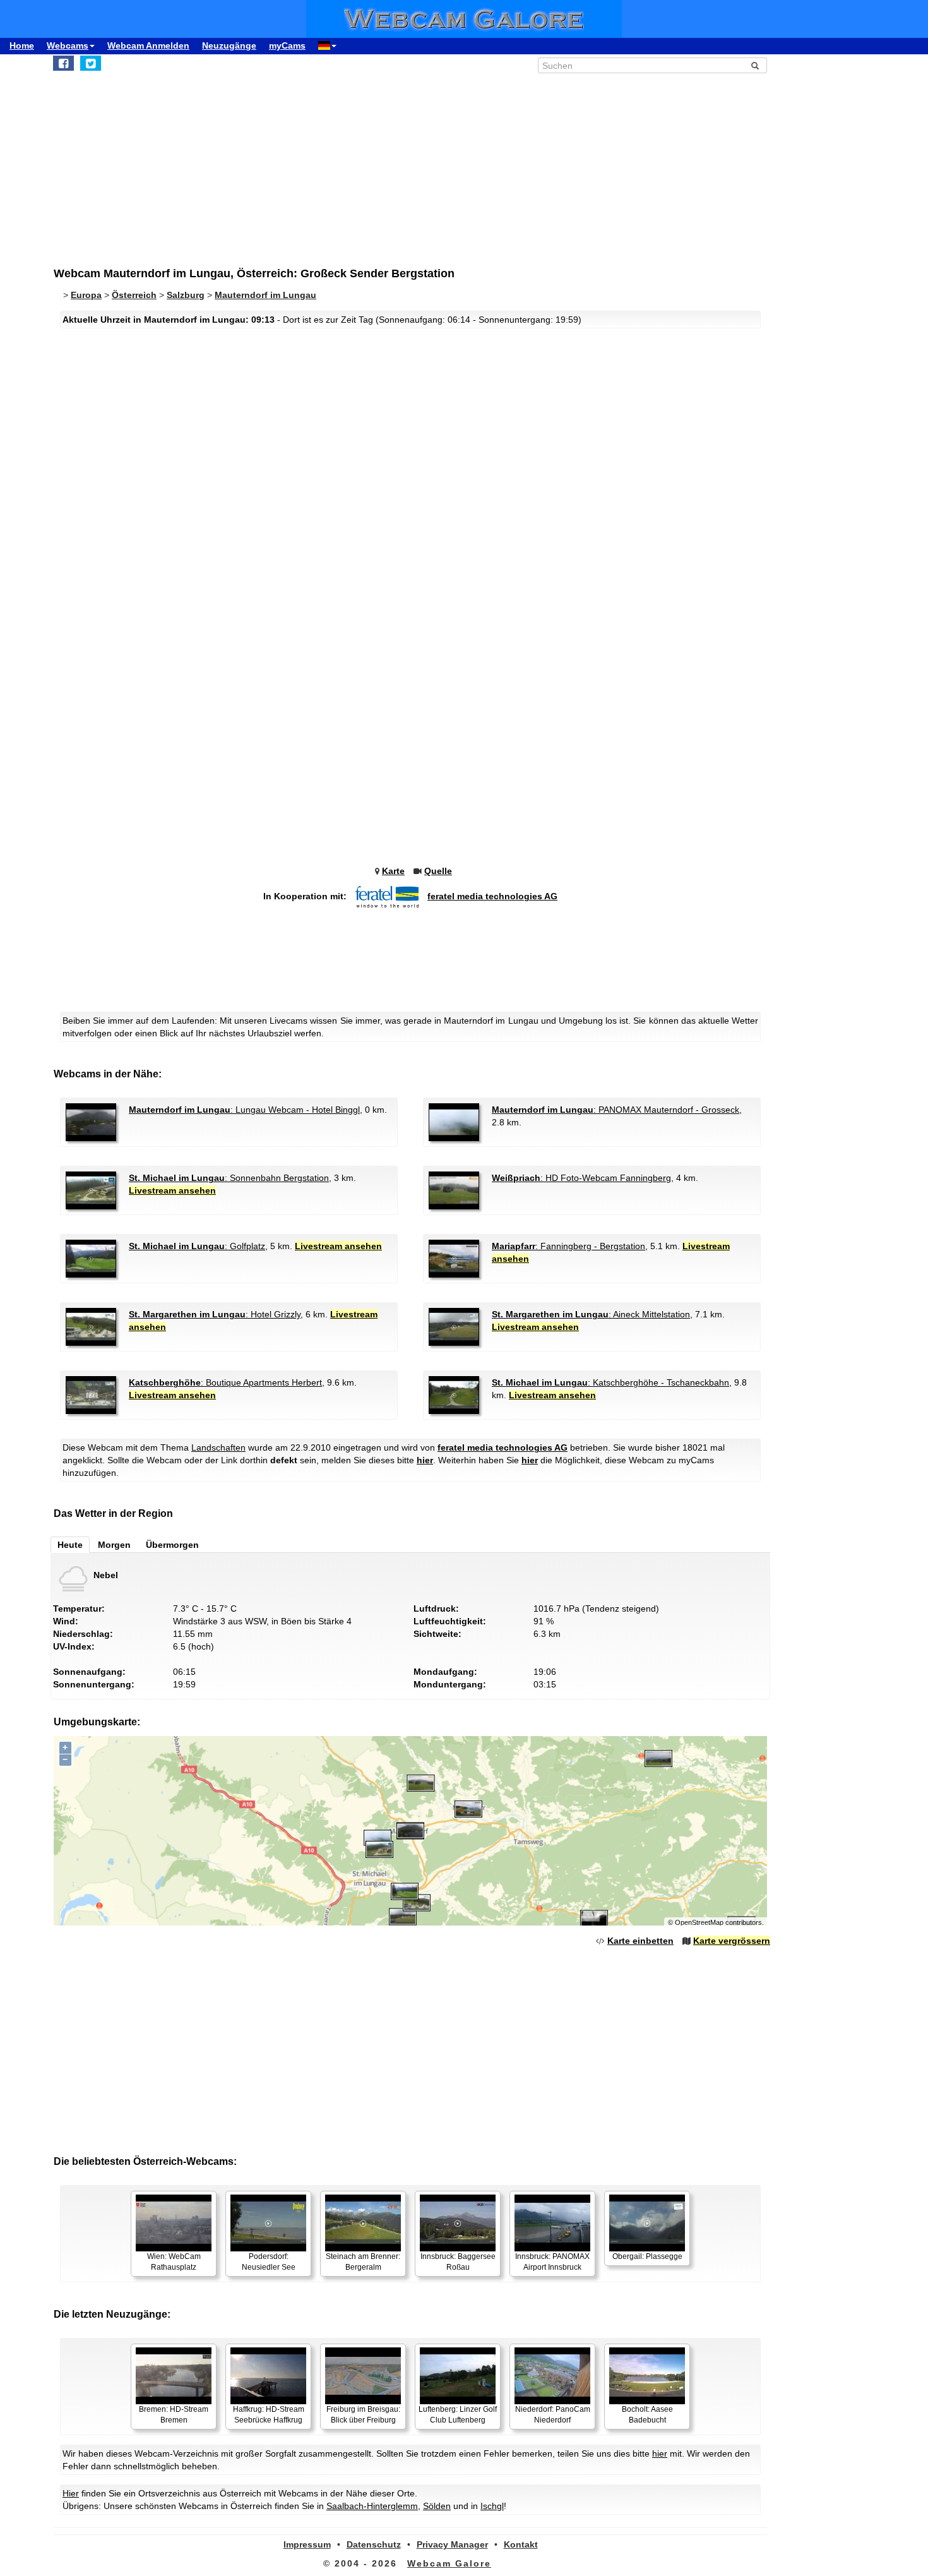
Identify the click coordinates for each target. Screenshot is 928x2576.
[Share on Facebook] (63, 63)
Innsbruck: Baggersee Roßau (458, 2262)
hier (425, 1460)
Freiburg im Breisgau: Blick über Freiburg (363, 2415)
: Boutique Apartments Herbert (225, 1382)
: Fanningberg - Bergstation (568, 1246)
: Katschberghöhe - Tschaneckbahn (610, 1382)
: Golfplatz (197, 1246)
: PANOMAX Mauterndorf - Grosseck (616, 1110)
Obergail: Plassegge (647, 2256)
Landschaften (218, 1447)
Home (22, 45)
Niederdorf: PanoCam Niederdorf (553, 2415)
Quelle (438, 871)
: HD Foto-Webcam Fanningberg (581, 1178)
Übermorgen (172, 1545)
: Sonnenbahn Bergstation (229, 1178)
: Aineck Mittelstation (591, 1314)
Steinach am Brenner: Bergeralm (363, 2262)
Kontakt (521, 2544)
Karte (393, 871)
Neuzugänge (229, 45)
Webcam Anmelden (148, 45)
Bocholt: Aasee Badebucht (647, 2415)
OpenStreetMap (699, 1922)
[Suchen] (755, 66)
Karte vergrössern (732, 1941)
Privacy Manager (452, 2544)
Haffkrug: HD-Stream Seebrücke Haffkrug (269, 2415)
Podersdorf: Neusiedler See (269, 2262)
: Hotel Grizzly (215, 1314)
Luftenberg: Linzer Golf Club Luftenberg (458, 2415)
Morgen (114, 1545)
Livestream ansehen (172, 1190)
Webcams (68, 45)
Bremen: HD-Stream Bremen (174, 2415)
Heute (70, 1545)
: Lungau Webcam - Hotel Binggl (244, 1110)
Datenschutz (374, 2544)
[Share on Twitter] (91, 63)
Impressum (307, 2544)
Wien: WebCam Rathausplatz (174, 2262)
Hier (71, 2493)
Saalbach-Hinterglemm (372, 2506)
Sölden (437, 2506)
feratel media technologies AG (492, 896)
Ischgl (492, 2506)
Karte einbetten (640, 1941)
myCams (287, 45)
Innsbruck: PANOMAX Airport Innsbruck (552, 2262)
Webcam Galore (449, 2563)
